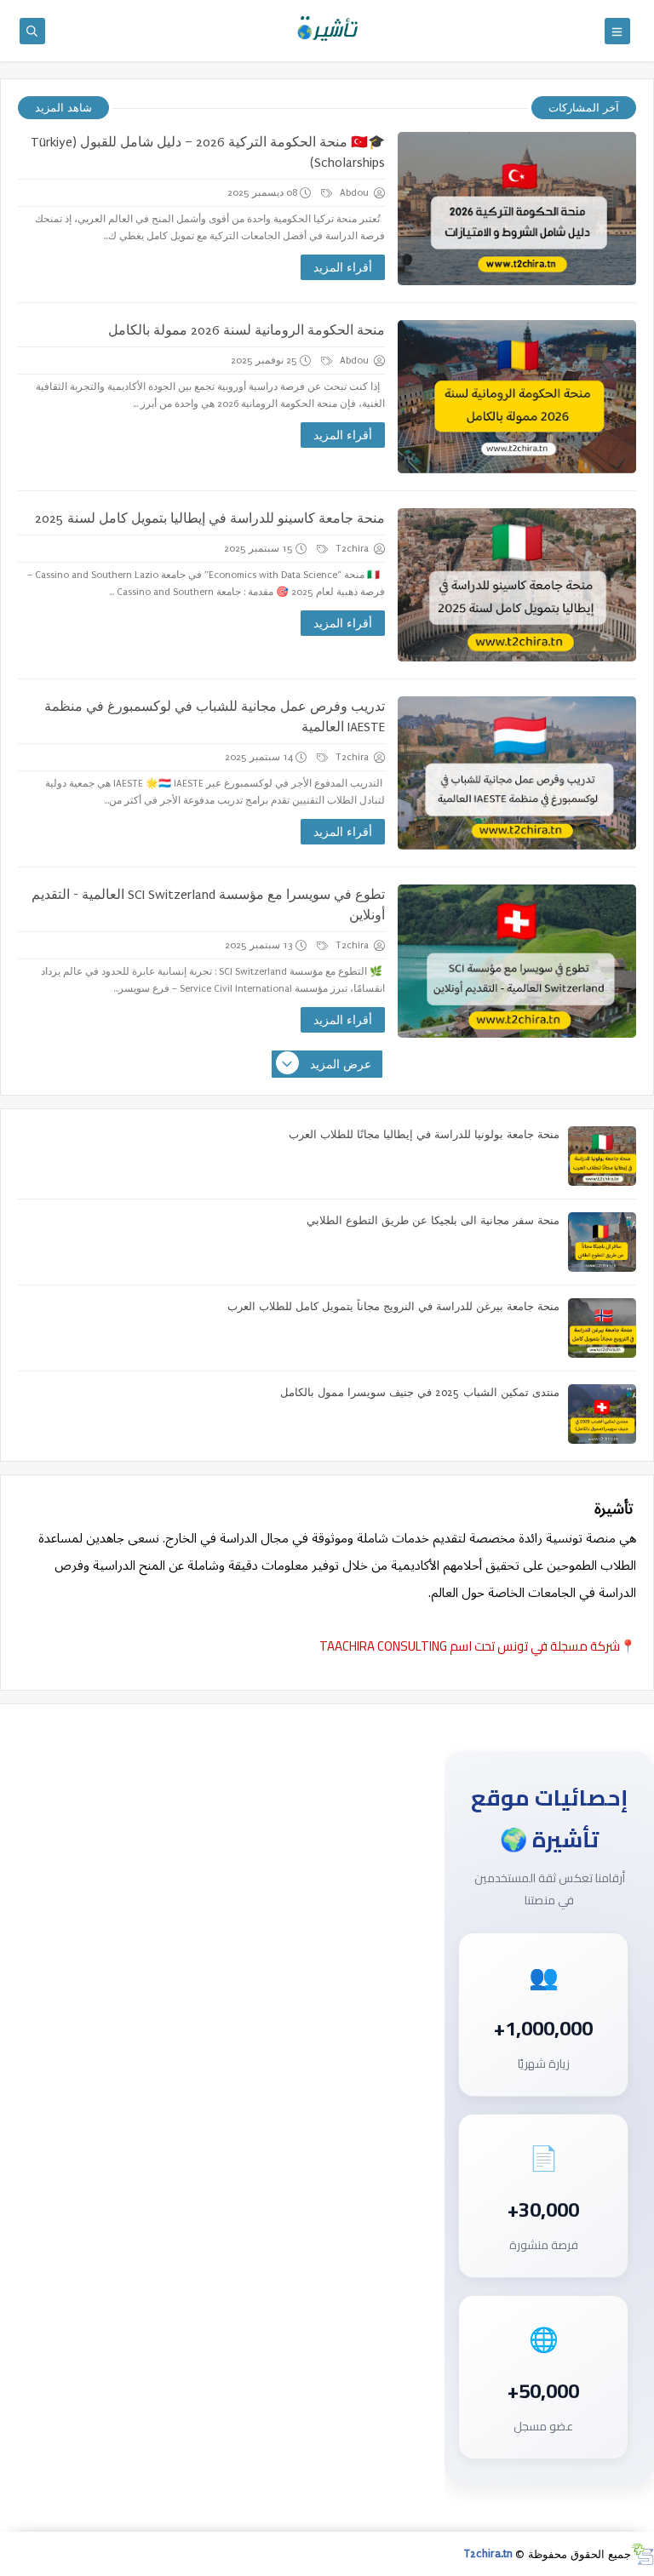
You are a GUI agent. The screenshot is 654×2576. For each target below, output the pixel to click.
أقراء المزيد (343, 268)
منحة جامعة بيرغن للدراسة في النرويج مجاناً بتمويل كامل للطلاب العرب (393, 1307)
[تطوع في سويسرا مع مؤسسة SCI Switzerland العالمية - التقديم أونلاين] (517, 961)
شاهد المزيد (63, 108)
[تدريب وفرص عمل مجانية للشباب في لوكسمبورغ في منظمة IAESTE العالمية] (517, 773)
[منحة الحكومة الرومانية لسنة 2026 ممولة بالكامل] (517, 397)
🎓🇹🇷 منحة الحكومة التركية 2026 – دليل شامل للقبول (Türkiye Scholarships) (208, 152)
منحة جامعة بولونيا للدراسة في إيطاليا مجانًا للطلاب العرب (424, 1135)
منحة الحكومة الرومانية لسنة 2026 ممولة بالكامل (247, 330)
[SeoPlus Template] (643, 2554)
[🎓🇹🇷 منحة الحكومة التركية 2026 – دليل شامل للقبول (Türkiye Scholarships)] (517, 209)
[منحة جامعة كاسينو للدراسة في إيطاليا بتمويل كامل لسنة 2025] (517, 585)
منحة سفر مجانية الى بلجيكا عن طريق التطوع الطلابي (433, 1221)
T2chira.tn (488, 2554)
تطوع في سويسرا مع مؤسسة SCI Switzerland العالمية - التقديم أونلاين (208, 905)
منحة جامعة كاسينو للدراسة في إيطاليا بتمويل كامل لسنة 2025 (210, 518)
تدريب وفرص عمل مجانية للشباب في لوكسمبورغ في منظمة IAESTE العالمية (215, 717)
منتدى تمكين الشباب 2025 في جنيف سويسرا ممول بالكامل (420, 1393)
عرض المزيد (341, 1065)
